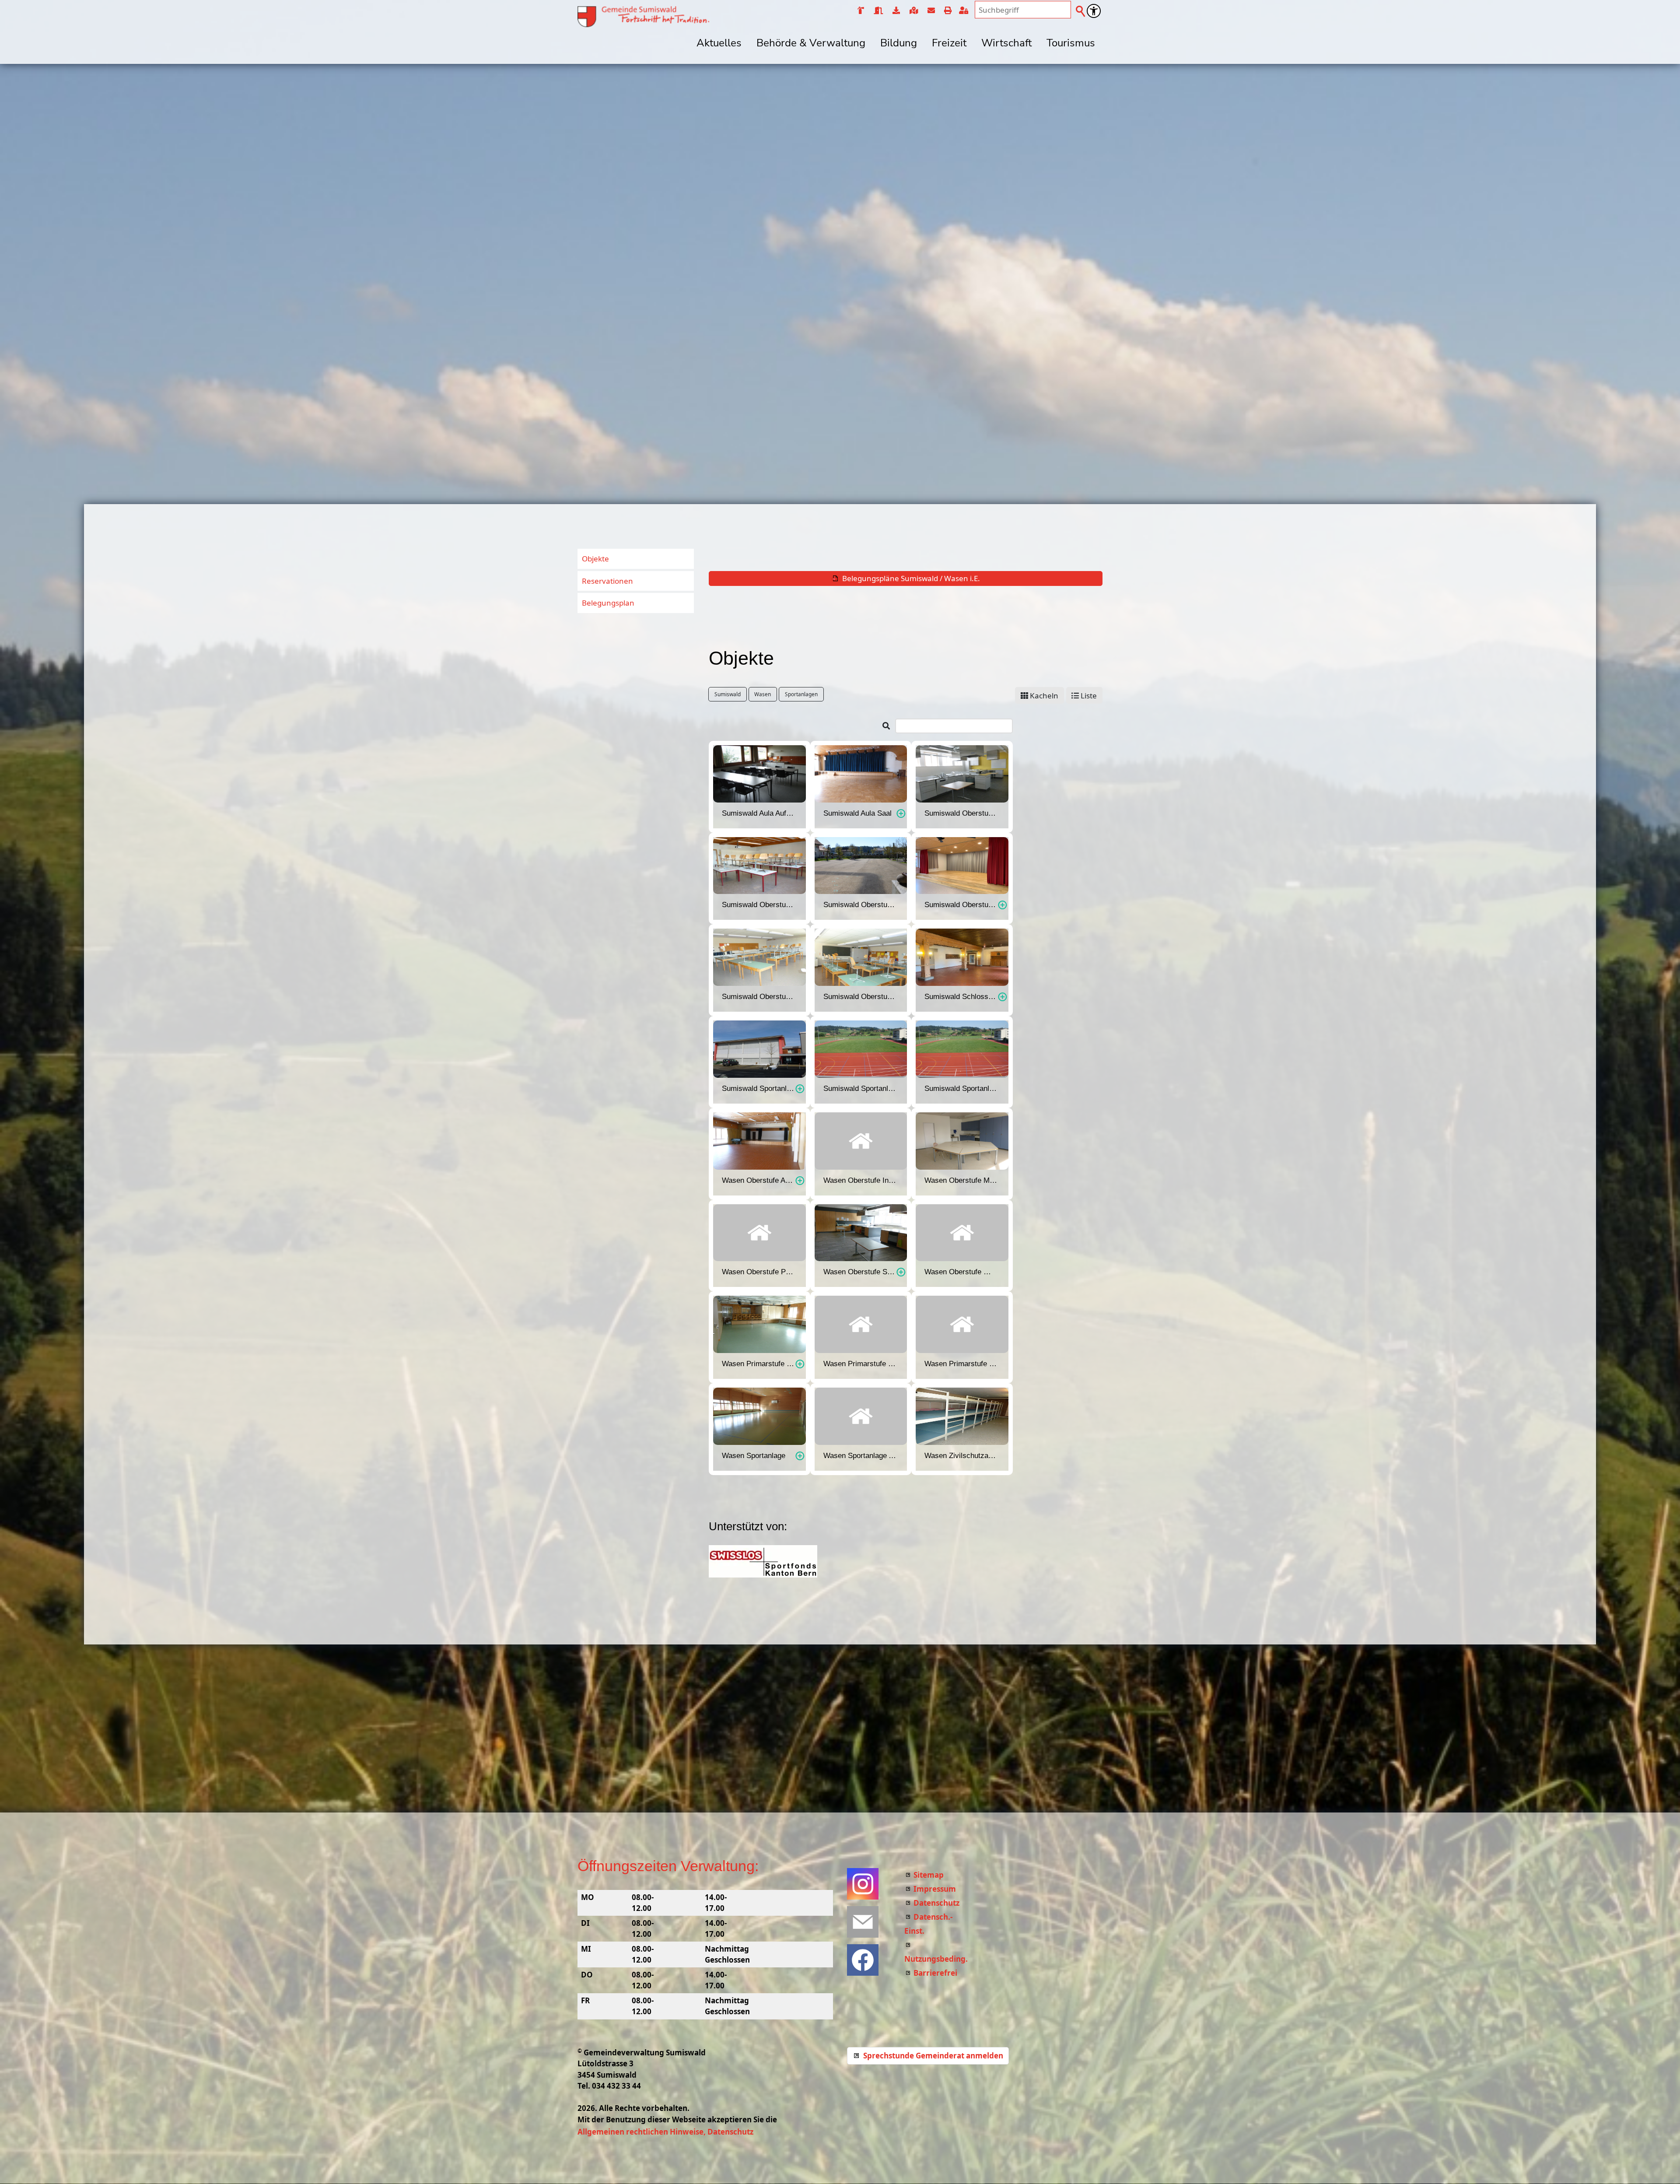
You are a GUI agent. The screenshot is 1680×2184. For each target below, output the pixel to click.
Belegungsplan (608, 603)
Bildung (899, 43)
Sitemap (929, 1875)
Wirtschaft (1006, 43)
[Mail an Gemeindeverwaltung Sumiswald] (863, 1922)
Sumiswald (728, 694)
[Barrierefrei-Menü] (1094, 11)
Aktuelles (719, 43)
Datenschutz (936, 1903)
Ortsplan (913, 11)
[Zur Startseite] (643, 17)
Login (965, 11)
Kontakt (931, 11)
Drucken (947, 11)
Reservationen (607, 581)
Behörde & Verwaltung (811, 43)
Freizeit (949, 43)
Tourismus (1071, 43)
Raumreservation (878, 11)
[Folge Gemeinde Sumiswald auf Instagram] (863, 1884)
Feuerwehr (861, 11)
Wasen (763, 694)
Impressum (935, 1889)
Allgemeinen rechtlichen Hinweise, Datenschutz (665, 2132)
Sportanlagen (801, 694)
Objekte (595, 559)
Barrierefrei (935, 1973)
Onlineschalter (896, 11)
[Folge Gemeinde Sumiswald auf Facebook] (863, 1960)
